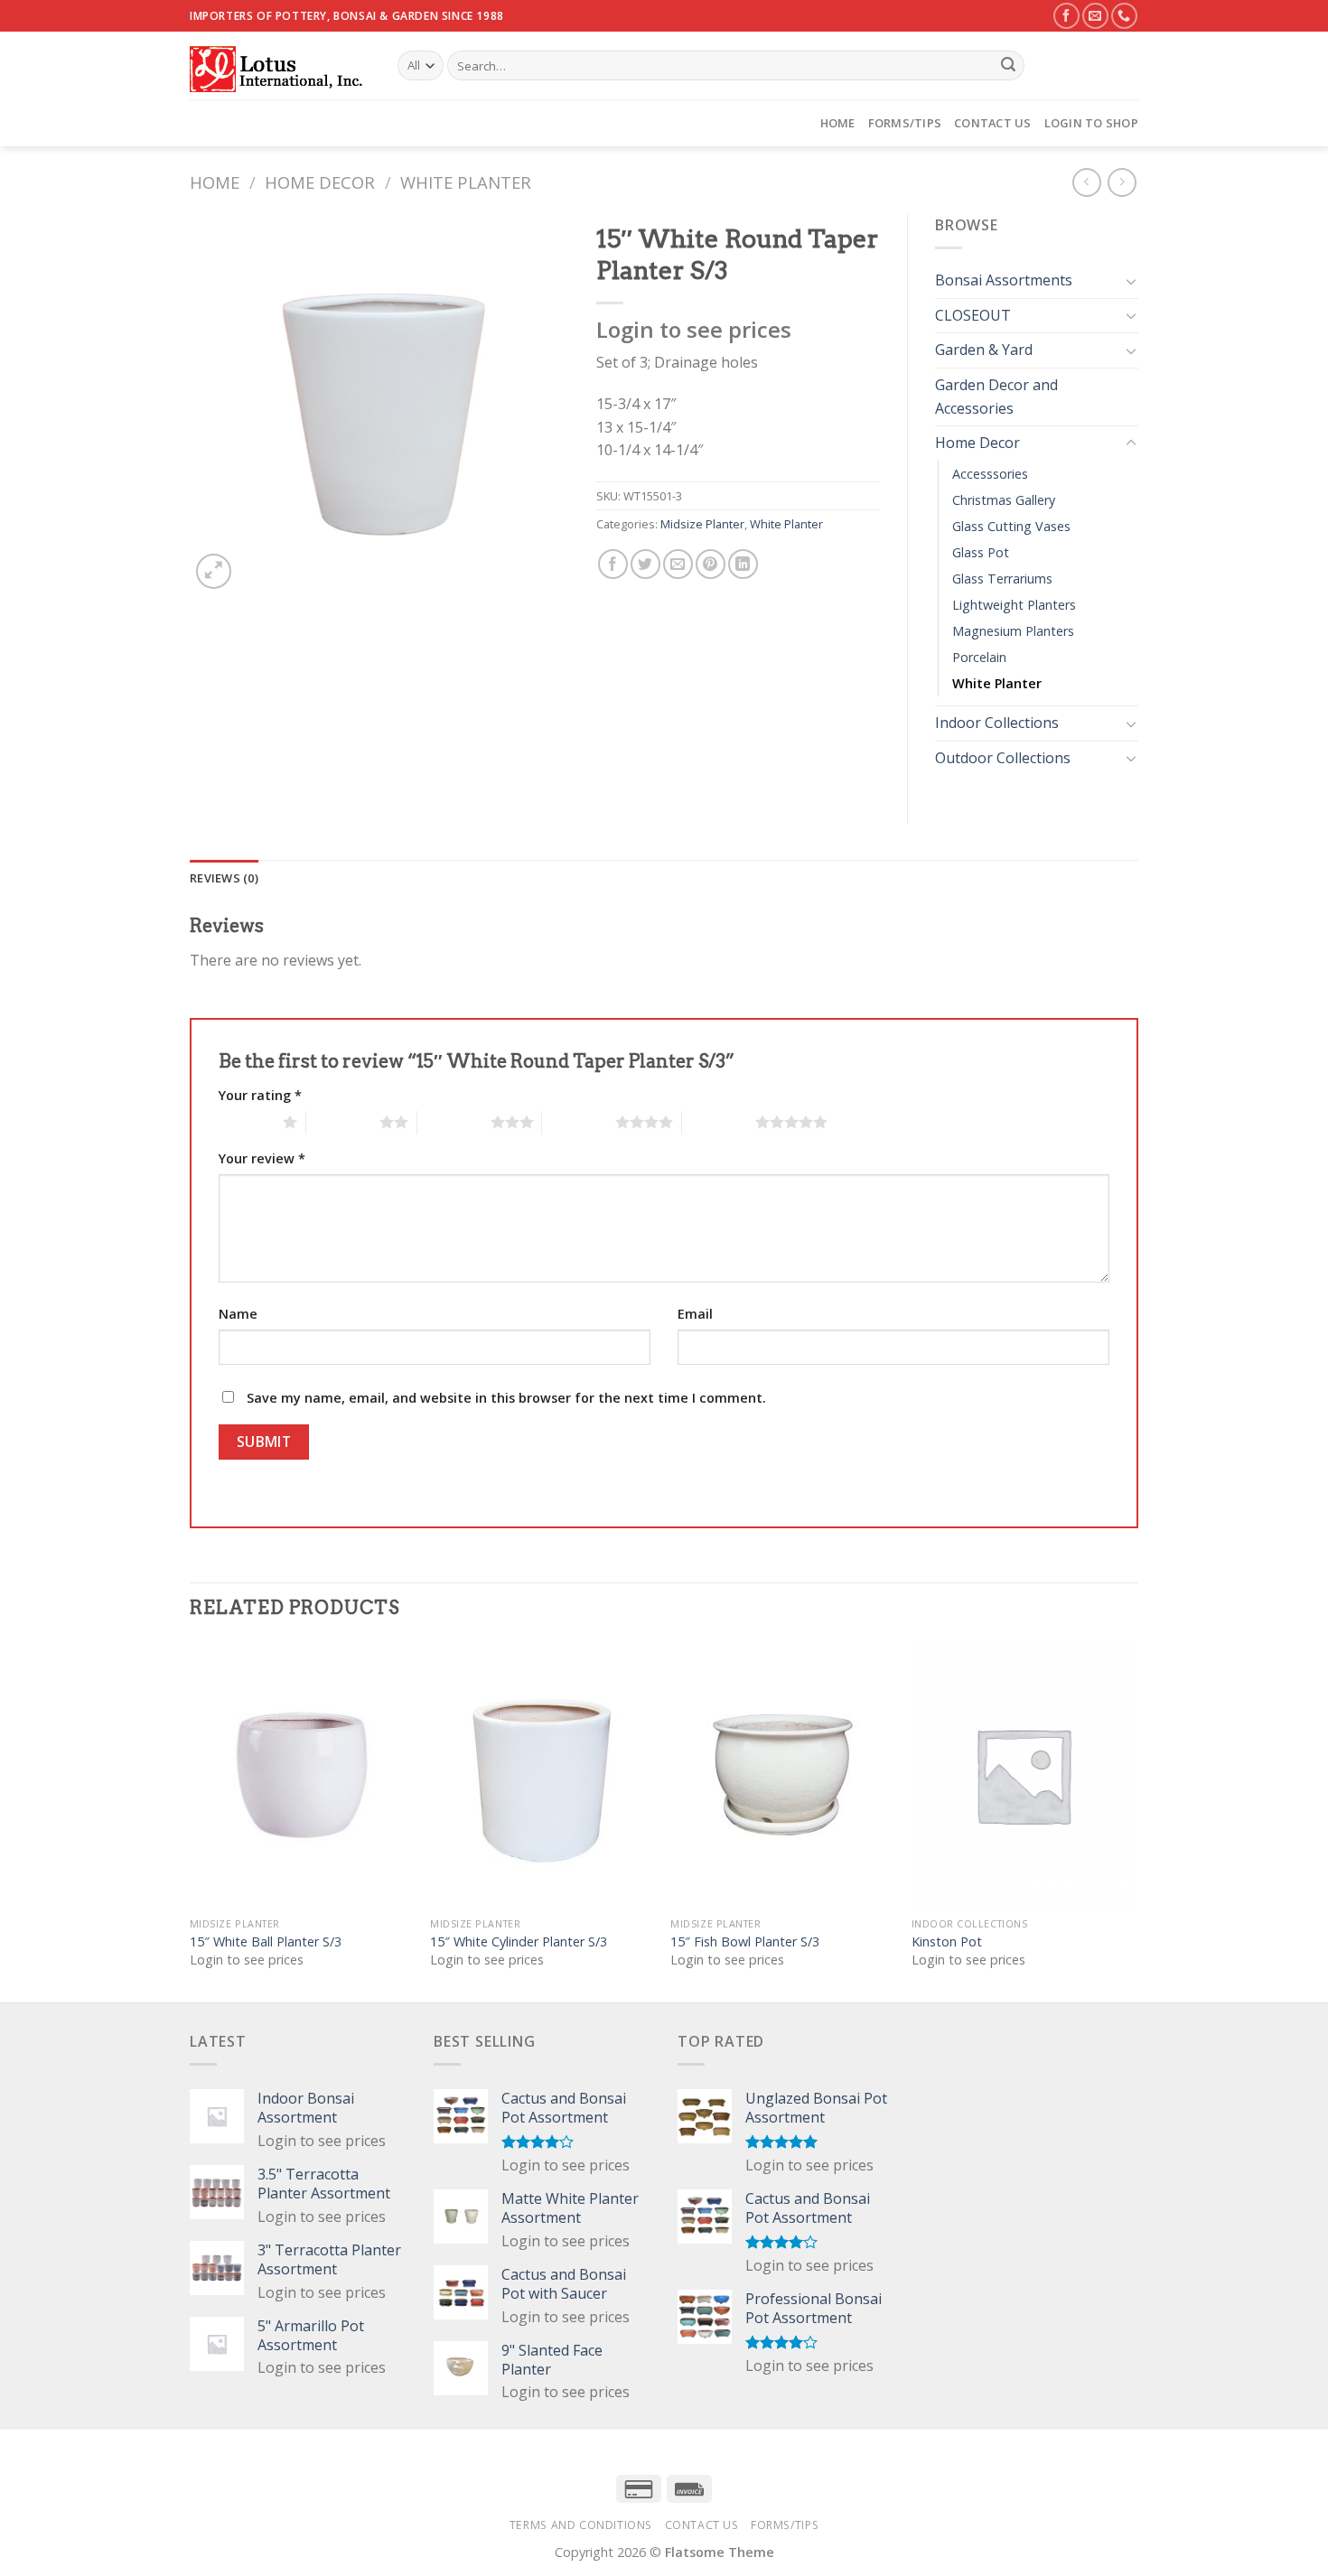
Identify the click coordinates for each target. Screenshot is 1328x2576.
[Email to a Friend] (678, 564)
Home (838, 123)
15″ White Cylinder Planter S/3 (519, 1942)
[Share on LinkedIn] (743, 564)
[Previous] (191, 1820)
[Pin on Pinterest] (711, 564)
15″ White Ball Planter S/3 (266, 1942)
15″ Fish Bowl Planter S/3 (745, 1942)
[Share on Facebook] (613, 564)
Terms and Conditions (581, 2525)
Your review (262, 1158)
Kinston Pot (947, 1942)
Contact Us (993, 123)
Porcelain (979, 657)
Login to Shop (1091, 123)
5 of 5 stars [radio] (719, 1122)
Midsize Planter (702, 524)
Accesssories (990, 474)
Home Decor (320, 182)
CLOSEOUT (973, 315)
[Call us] (1124, 16)
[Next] (1133, 1820)
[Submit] (1008, 66)
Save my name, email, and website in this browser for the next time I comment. (506, 1398)
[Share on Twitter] (645, 564)
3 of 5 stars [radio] (454, 1122)
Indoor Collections (997, 723)
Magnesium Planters (1013, 631)
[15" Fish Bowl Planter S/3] (782, 1775)
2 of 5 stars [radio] (343, 1122)
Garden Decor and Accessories (996, 397)
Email (695, 1314)
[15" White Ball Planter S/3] (301, 1775)
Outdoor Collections (1003, 758)
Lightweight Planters (1014, 605)
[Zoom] (214, 571)
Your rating (260, 1095)
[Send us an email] (1095, 16)
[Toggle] (1131, 281)
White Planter (466, 182)
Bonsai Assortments (1004, 280)
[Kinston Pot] (1023, 1775)
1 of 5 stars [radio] (246, 1122)
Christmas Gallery (1004, 500)
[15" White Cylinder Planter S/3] (542, 1775)
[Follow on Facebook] (1066, 16)
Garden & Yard (984, 350)
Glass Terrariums (1002, 579)
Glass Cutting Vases (1011, 526)
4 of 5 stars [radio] (579, 1122)
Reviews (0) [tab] (224, 878)
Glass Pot (981, 552)
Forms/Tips (905, 123)
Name (238, 1314)
